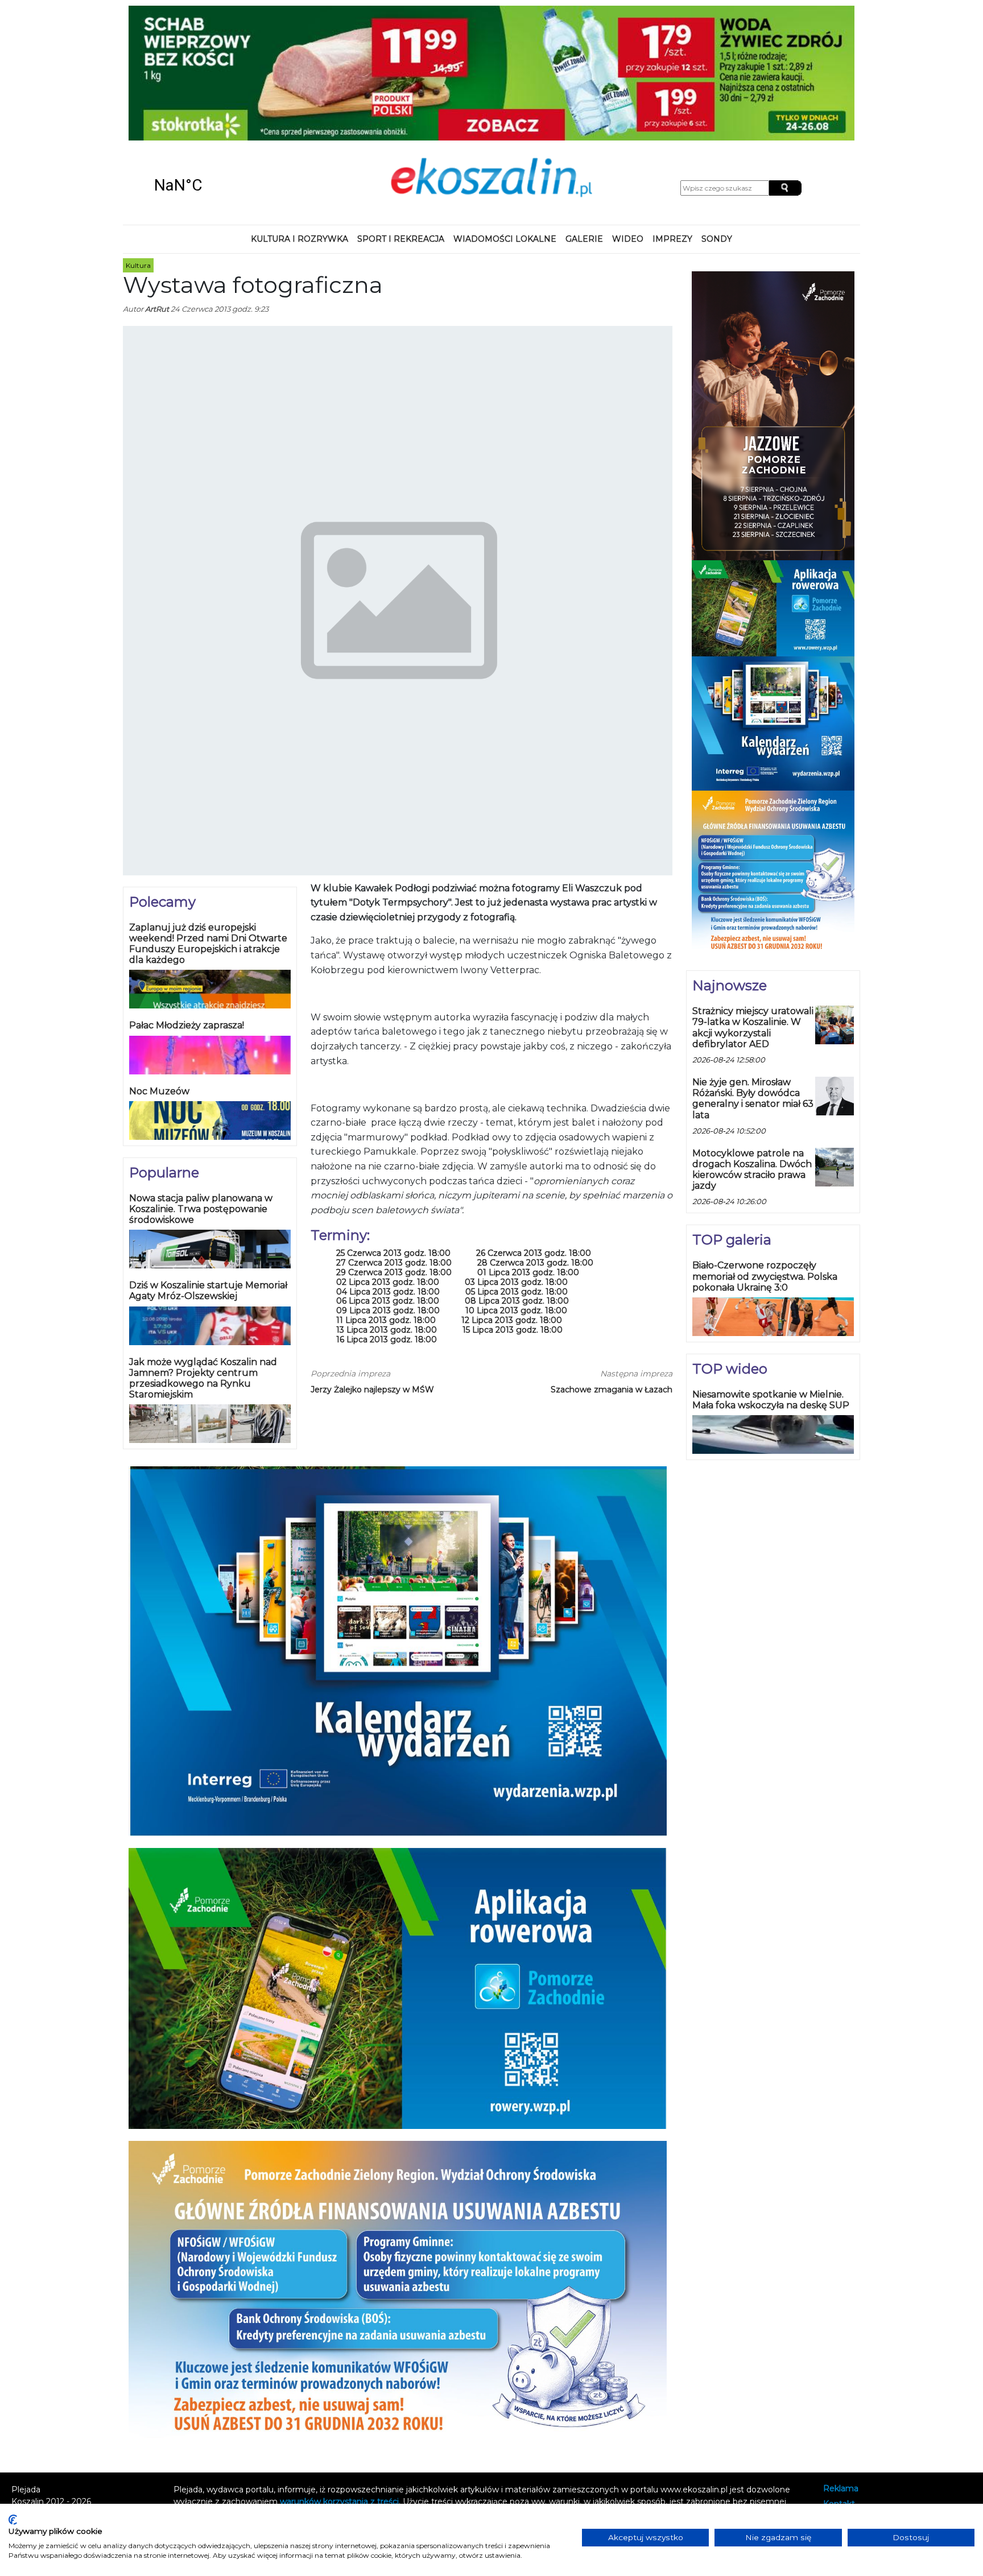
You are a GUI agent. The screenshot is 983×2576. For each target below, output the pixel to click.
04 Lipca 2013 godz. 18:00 (388, 1169)
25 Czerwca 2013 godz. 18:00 (393, 1131)
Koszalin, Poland (218, 63)
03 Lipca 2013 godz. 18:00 (516, 1159)
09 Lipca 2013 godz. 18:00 (388, 1188)
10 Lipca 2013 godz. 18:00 (516, 1188)
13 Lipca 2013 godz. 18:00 (387, 1207)
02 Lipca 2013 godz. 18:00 (388, 1159)
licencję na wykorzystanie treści (493, 2391)
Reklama (841, 2366)
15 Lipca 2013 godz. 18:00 (513, 1207)
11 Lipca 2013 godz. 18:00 (386, 1198)
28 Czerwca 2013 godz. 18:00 (535, 1140)
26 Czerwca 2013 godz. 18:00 (534, 1131)
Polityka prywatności (864, 2397)
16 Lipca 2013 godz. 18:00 (387, 1217)
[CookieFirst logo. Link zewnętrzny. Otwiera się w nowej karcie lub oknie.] (13, 2520)
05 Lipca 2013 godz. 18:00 (517, 1169)
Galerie (584, 116)
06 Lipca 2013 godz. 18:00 (388, 1179)
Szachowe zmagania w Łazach (612, 1267)
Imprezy (672, 116)
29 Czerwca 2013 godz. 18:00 (394, 1150)
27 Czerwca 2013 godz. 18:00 (394, 1140)
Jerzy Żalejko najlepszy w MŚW (372, 1267)
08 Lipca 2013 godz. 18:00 (517, 1179)
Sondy (717, 116)
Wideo (628, 116)
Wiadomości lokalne (505, 116)
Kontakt (839, 2381)
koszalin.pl (846, 2411)
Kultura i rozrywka (300, 116)
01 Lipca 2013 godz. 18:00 (528, 1150)
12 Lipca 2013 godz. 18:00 (512, 1198)
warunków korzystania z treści (339, 2379)
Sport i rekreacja (401, 116)
